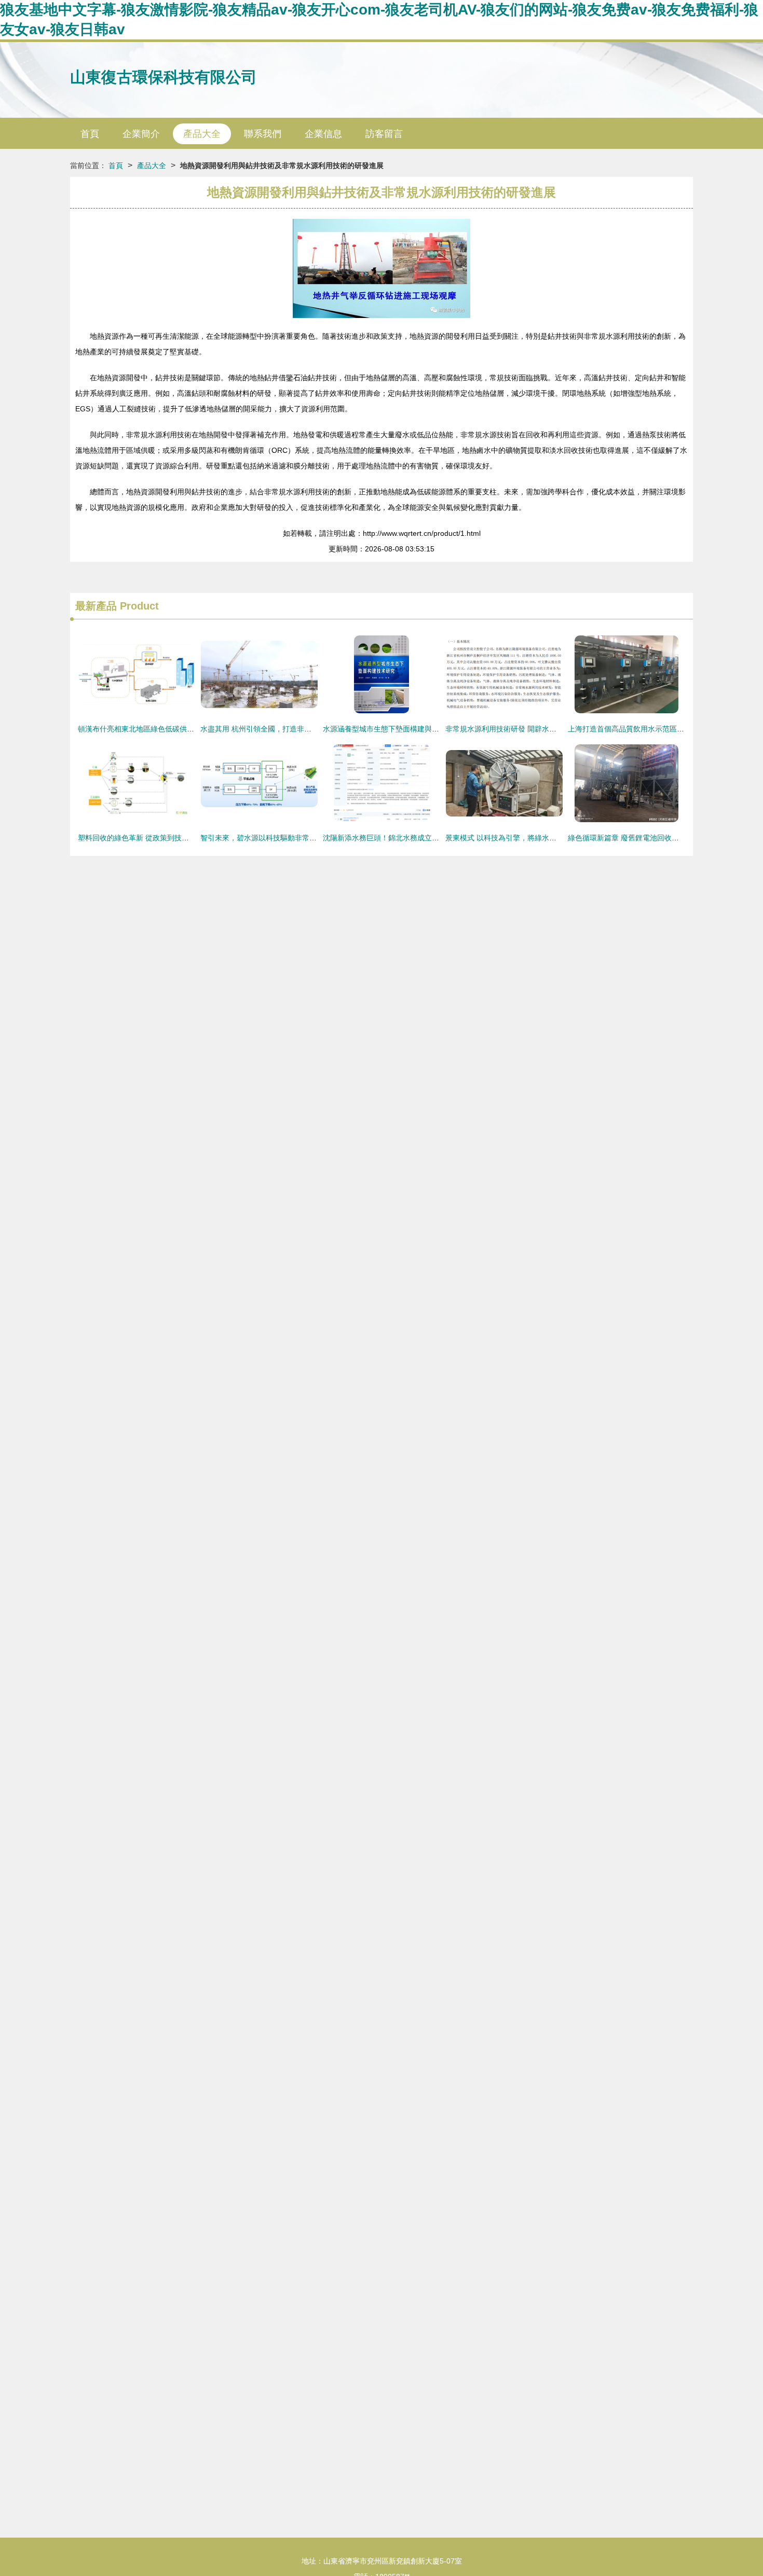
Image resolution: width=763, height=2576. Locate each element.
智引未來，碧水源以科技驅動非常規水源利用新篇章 (284, 838)
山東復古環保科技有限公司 (163, 77)
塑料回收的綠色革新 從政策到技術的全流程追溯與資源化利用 (177, 838)
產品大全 (202, 134)
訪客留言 (384, 134)
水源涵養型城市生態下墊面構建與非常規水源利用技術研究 (417, 729)
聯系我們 (263, 134)
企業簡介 (141, 134)
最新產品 (96, 606)
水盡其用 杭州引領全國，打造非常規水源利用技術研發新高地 (299, 729)
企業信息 (323, 134)
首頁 (90, 134)
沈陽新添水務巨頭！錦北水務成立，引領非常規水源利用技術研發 (428, 838)
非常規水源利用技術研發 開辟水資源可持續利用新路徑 (534, 729)
